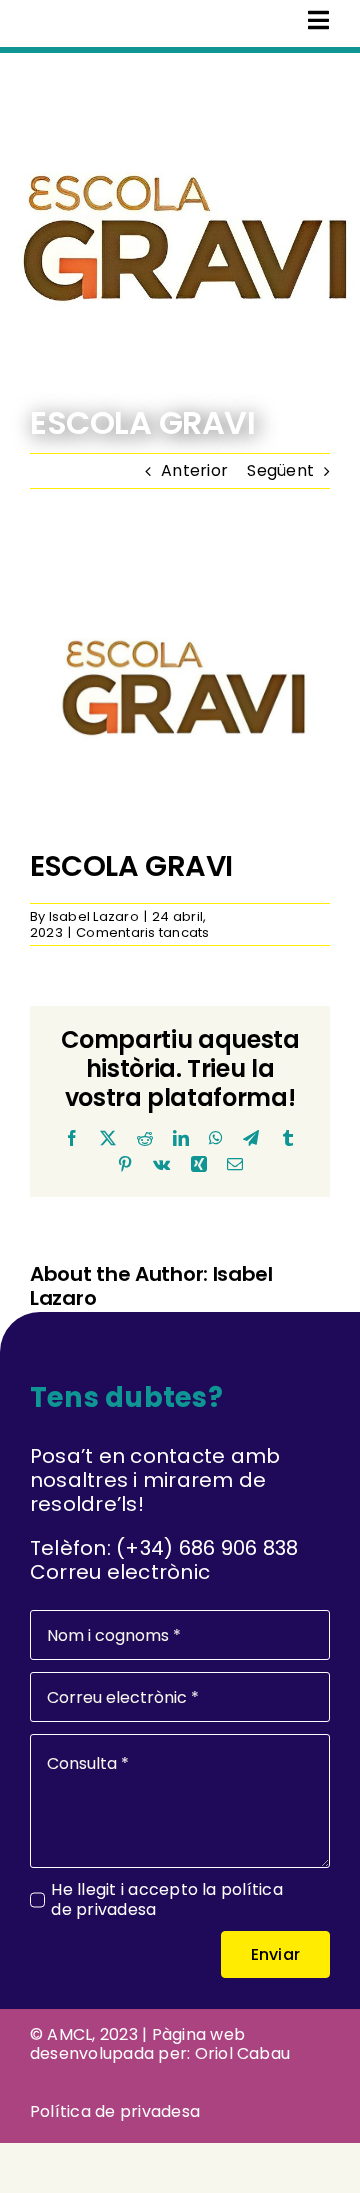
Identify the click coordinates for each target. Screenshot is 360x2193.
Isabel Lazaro (94, 916)
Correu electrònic (120, 1572)
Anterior (194, 470)
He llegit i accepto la (166, 1899)
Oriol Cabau (243, 2053)
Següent (280, 470)
